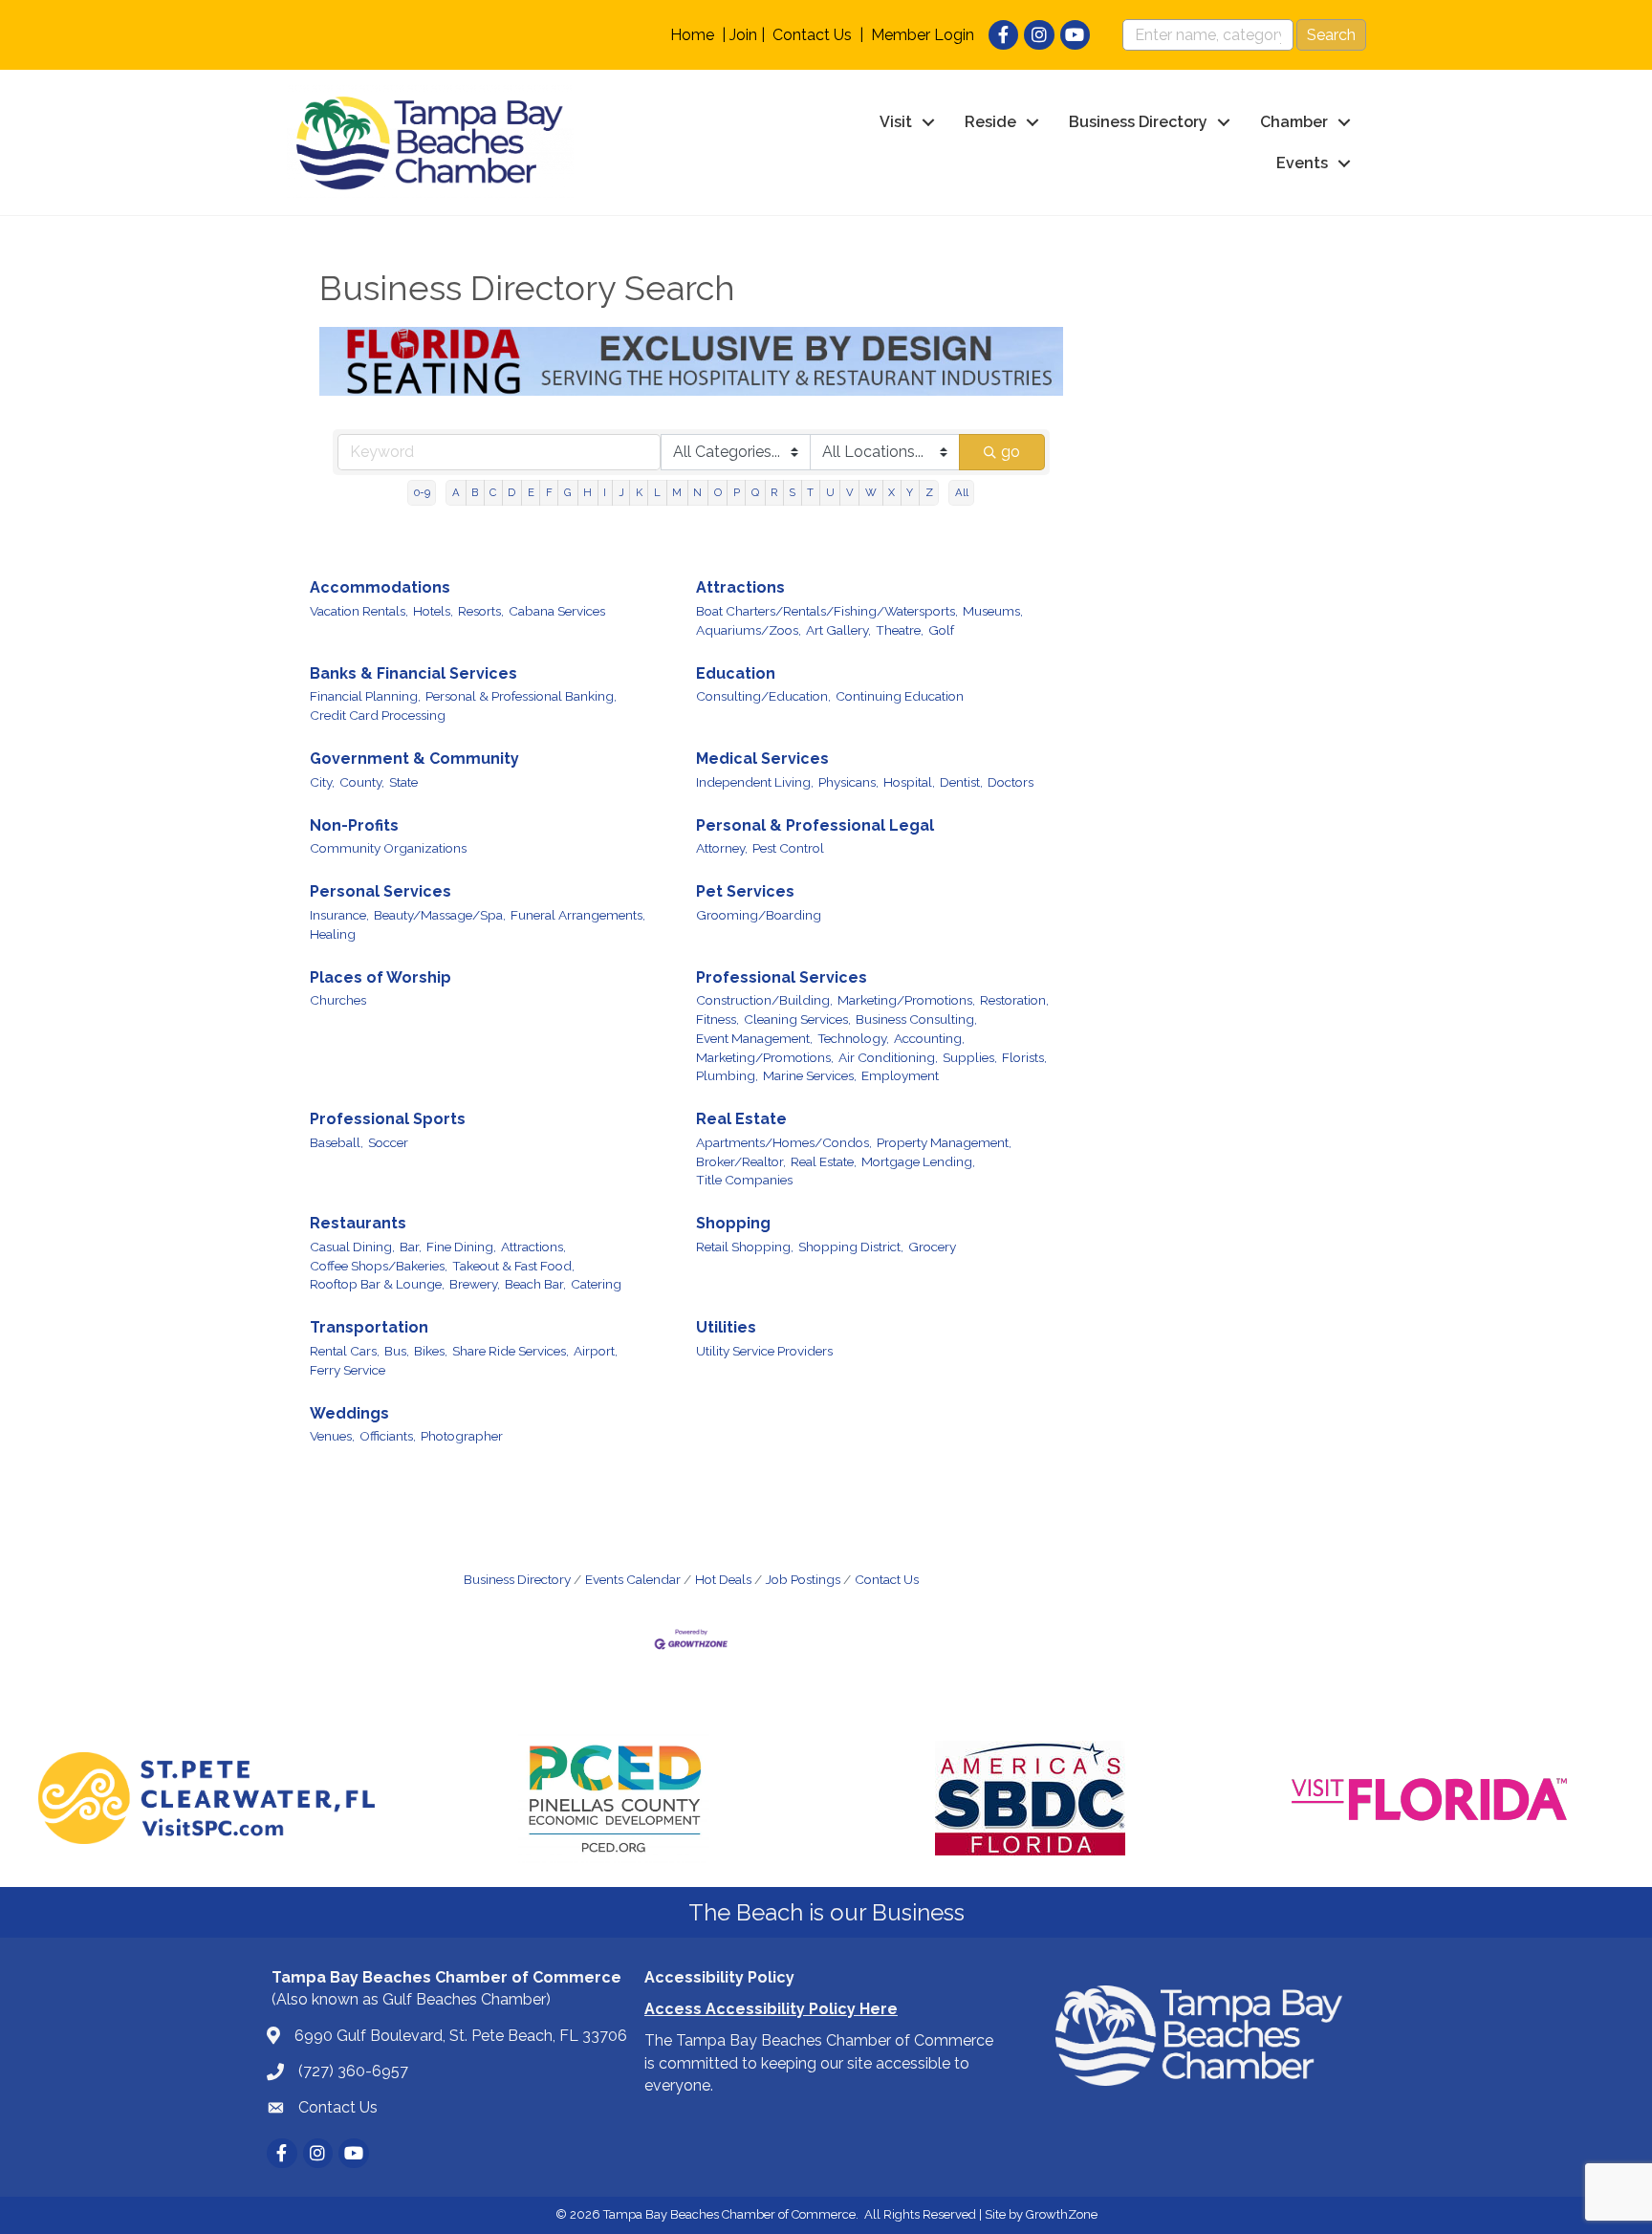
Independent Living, (755, 782)
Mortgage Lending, (918, 1161)
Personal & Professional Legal (815, 825)
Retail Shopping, (745, 1247)
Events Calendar (633, 1579)
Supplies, (970, 1057)
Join (743, 35)
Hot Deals (723, 1579)
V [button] (850, 492)
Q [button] (755, 492)
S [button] (792, 492)
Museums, (993, 611)
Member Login (923, 35)
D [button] (511, 492)
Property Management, (944, 1142)
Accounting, (929, 1038)
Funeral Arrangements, (578, 915)
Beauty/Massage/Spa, (440, 915)
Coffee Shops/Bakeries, (379, 1266)
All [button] (962, 492)
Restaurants (358, 1223)
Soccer (388, 1142)
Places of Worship (380, 977)
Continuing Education (900, 696)
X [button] (891, 492)
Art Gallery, (838, 630)
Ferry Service (348, 1370)
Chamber (1294, 122)
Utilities (726, 1327)
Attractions (740, 587)
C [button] (493, 492)
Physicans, (848, 782)
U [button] (830, 492)
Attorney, (722, 848)
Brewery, (475, 1284)
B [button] (475, 492)
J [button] (621, 492)
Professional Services (782, 977)
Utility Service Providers (764, 1351)
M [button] (677, 492)
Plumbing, (727, 1075)
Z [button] (929, 492)
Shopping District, (851, 1247)
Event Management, (754, 1038)
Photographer (462, 1436)
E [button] (531, 492)
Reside (990, 122)
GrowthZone (1062, 2214)
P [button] (737, 492)
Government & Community (414, 759)
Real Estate (741, 1119)
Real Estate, (824, 1161)
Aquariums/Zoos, (749, 630)
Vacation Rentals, (359, 611)
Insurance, (339, 915)
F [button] (549, 492)
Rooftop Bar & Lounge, (377, 1284)
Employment (900, 1075)
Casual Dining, (352, 1247)
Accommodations (380, 587)
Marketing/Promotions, (906, 1000)
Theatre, (900, 630)
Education (736, 673)
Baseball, (337, 1142)
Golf (941, 630)
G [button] (568, 492)
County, (362, 782)
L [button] (657, 492)
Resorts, (481, 611)
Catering (596, 1284)
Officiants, (388, 1436)
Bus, (397, 1351)
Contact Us (812, 35)
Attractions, (533, 1247)
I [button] (605, 492)
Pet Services (745, 891)
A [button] (456, 492)
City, (322, 782)
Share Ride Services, (511, 1351)
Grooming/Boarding (759, 915)
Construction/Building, (764, 1000)
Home (692, 35)
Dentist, (961, 782)
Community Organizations (388, 848)
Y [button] (910, 492)
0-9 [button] (422, 492)
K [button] (639, 492)
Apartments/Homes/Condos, (784, 1142)
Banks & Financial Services (413, 673)
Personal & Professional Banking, (521, 696)
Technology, (853, 1038)
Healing (333, 934)
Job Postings (803, 1579)
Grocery (932, 1247)
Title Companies (744, 1180)
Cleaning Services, (797, 1019)
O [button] (718, 492)
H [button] (587, 492)
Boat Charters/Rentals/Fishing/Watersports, (827, 611)
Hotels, (433, 611)
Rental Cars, (345, 1351)
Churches (338, 1000)
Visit (896, 122)
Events (1302, 163)
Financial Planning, (365, 696)
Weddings (349, 1413)
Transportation (369, 1327)
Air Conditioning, (888, 1057)
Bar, (411, 1247)
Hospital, (909, 782)
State (403, 782)
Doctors (1011, 782)
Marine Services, (810, 1075)
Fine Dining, (461, 1247)
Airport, (596, 1351)
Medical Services (762, 759)
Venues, (332, 1436)
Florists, (1024, 1057)
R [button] (774, 492)
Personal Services (380, 891)
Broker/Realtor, (741, 1161)
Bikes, (431, 1351)
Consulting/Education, (763, 696)
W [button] (871, 492)
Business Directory (1138, 122)
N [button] (697, 492)
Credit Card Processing (378, 715)
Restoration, (1014, 1000)
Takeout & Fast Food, (513, 1266)
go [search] (1011, 452)
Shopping (733, 1223)
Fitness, (717, 1019)
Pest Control (788, 848)
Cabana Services (557, 611)
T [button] (810, 492)
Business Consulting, (916, 1019)
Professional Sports (388, 1119)
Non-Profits (354, 825)
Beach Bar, (535, 1284)
